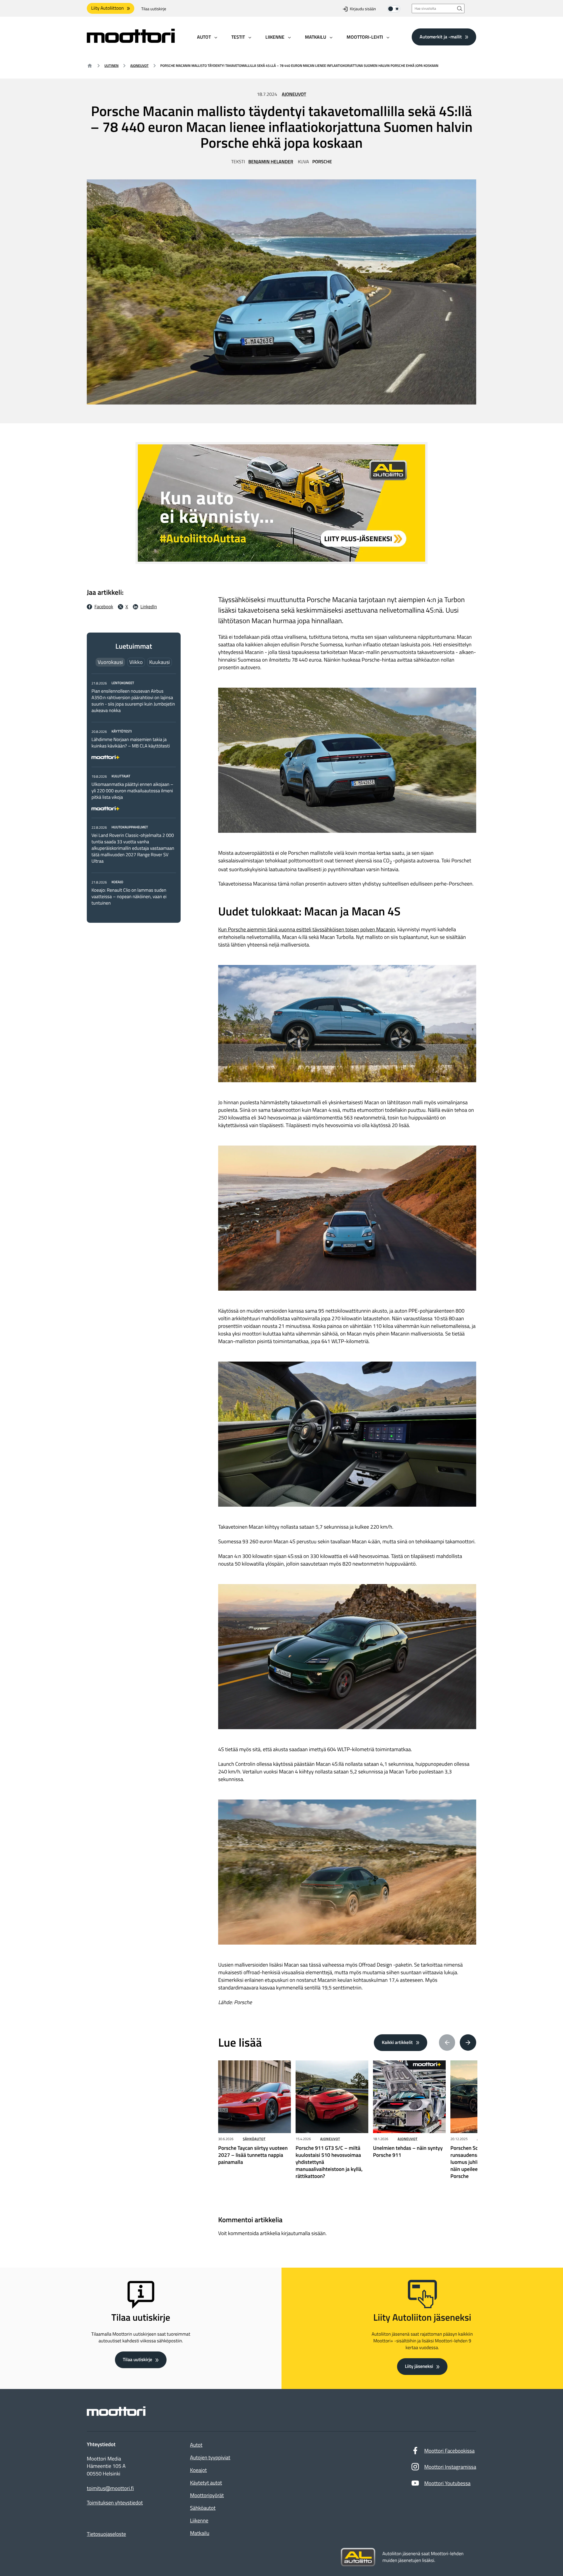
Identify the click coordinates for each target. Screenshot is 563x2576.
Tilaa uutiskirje (154, 9)
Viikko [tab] (136, 662)
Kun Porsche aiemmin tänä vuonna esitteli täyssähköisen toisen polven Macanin (307, 929)
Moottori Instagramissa (450, 2467)
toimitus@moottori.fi (110, 2488)
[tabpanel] (134, 793)
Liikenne (199, 2520)
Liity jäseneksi (419, 2366)
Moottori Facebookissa (450, 2451)
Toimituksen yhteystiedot (115, 2503)
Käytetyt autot (206, 2483)
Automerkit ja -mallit (441, 37)
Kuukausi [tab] (160, 662)
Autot (196, 2445)
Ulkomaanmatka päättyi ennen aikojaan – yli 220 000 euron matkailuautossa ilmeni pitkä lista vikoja (132, 791)
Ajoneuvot (139, 66)
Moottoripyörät (207, 2495)
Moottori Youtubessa (447, 2483)
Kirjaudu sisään (363, 9)
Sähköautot (254, 2139)
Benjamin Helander (271, 162)
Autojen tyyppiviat (210, 2457)
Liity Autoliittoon (107, 8)
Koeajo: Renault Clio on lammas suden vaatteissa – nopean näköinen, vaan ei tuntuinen (129, 897)
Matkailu (200, 2533)
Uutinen (111, 66)
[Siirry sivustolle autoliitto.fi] (358, 2557)
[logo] (131, 41)
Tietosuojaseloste (106, 2534)
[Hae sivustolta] (460, 8)
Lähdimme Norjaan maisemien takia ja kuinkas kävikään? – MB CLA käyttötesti (131, 743)
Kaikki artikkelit (397, 2043)
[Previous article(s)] (447, 2043)
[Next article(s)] (468, 2043)
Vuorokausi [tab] (110, 662)
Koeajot (198, 2470)
